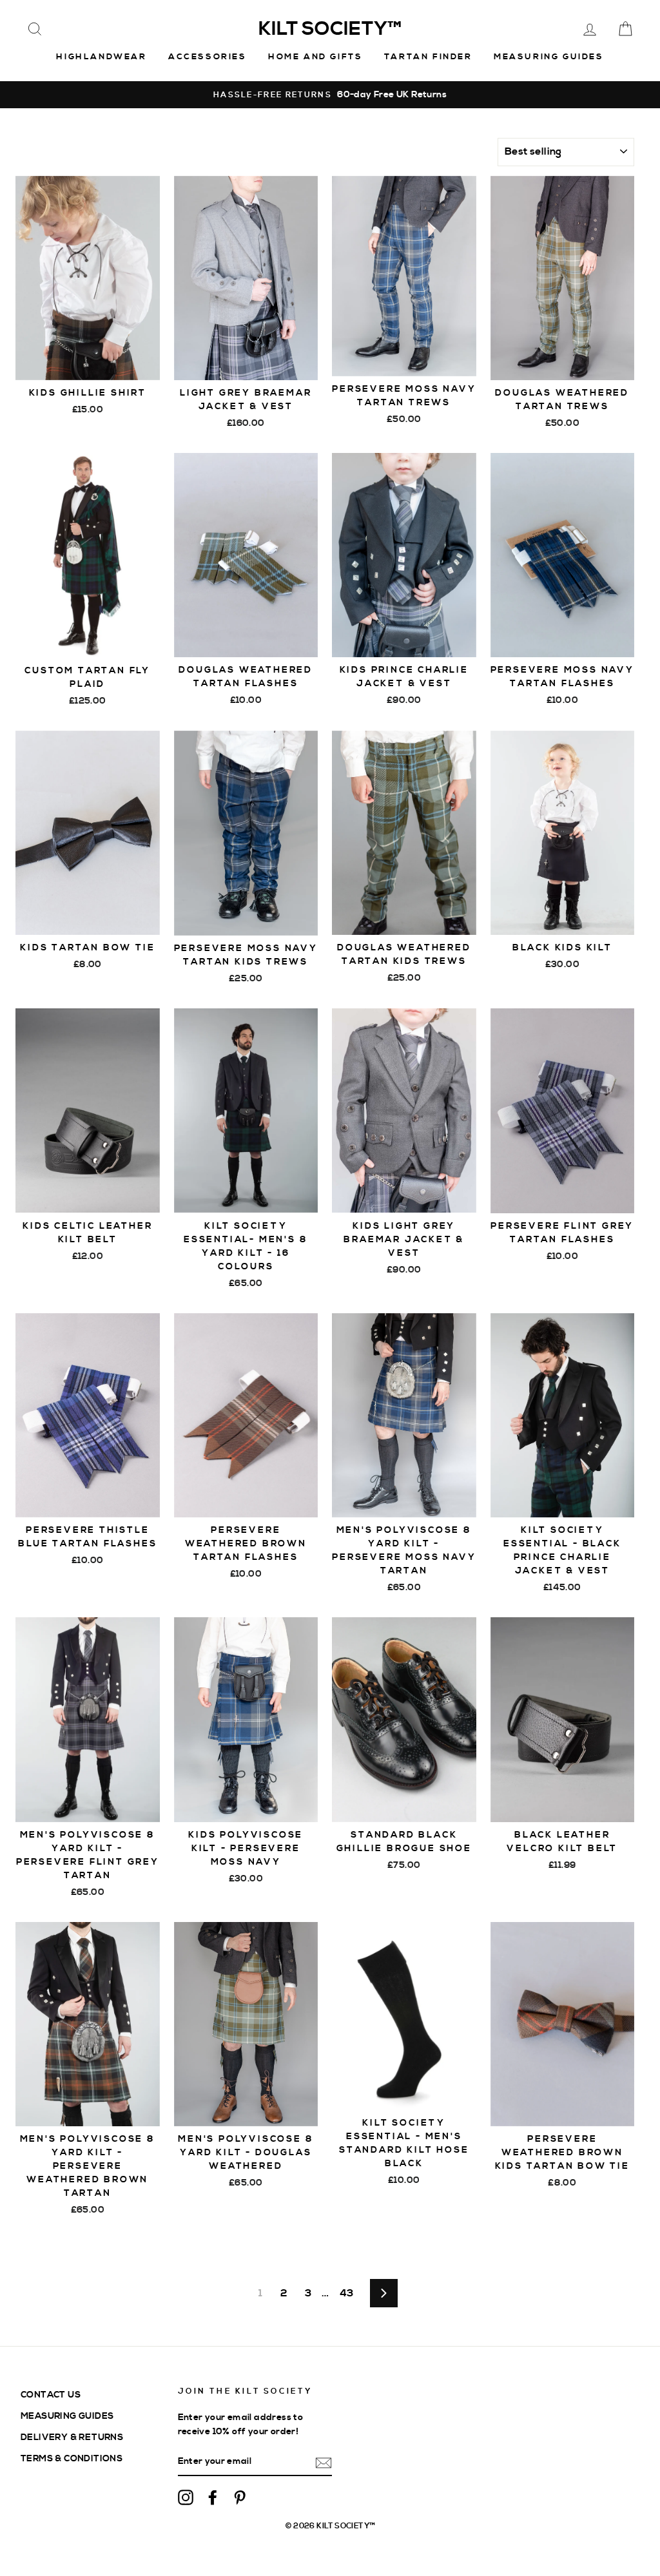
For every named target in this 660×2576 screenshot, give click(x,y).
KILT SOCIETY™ (330, 29)
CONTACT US (51, 2395)
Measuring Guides (549, 57)
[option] (330, 95)
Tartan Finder (428, 57)
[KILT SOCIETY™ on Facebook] (213, 2497)
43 (347, 2293)
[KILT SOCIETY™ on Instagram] (186, 2497)
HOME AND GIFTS (315, 57)
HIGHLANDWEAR (101, 57)
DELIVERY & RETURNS (72, 2437)
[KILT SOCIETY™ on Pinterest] (240, 2497)
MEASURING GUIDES (67, 2416)
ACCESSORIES (208, 57)
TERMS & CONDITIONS (72, 2458)
